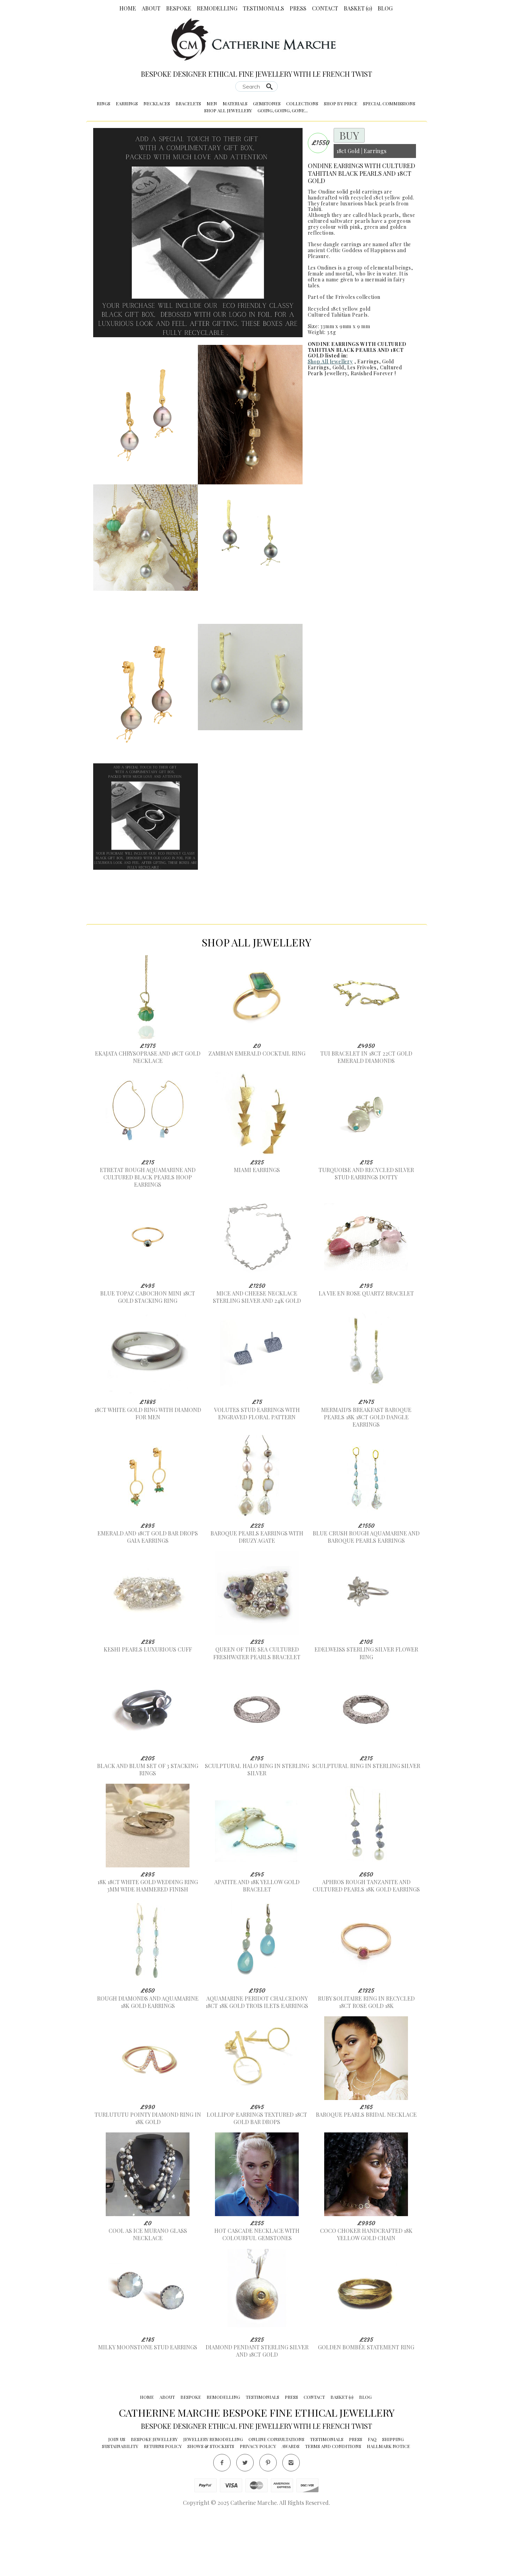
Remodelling (217, 8)
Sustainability (120, 2516)
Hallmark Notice (388, 2516)
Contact (325, 8)
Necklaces (157, 103)
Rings (103, 103)
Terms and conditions (333, 2516)
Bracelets (188, 103)
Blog (385, 8)
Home (128, 8)
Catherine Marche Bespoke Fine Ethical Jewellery (257, 2482)
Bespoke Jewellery (154, 2509)
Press (298, 8)
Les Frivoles (362, 367)
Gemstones (267, 103)
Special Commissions (389, 103)
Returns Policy (163, 2516)
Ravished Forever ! (373, 373)
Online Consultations (276, 2509)
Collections (302, 103)
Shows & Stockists (211, 2516)
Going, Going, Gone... (283, 110)
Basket (358, 8)
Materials (235, 103)
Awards (291, 2516)
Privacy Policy (258, 2516)
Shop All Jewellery (228, 110)
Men (212, 103)
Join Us (117, 2509)
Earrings (127, 103)
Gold (338, 367)
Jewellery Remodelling (213, 2509)
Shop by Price (341, 103)
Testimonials (263, 8)
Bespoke (179, 8)
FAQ (372, 2509)
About (151, 8)
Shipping (393, 2509)
